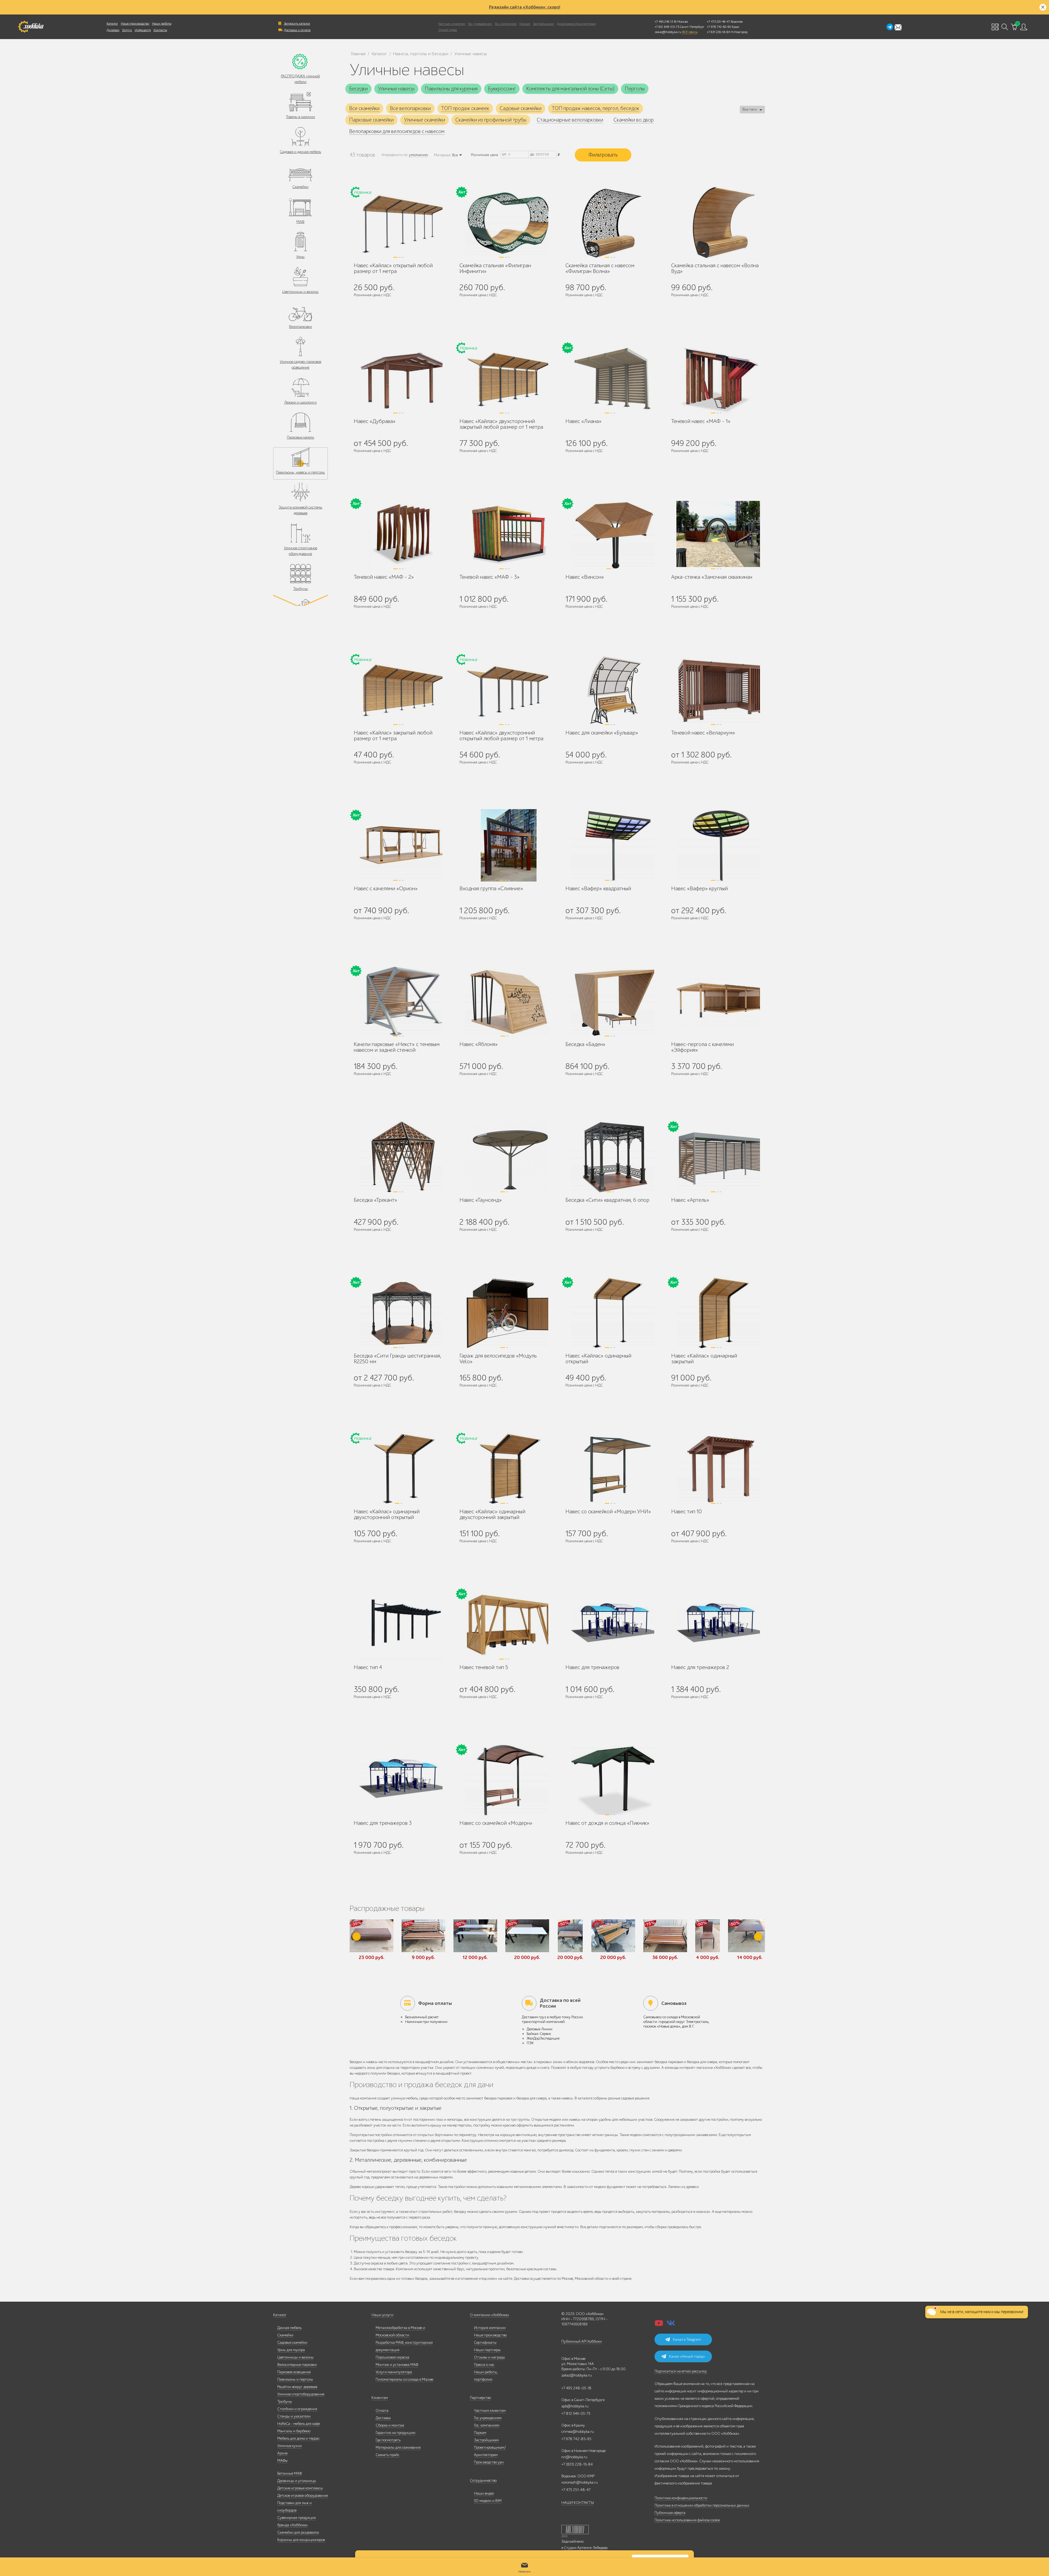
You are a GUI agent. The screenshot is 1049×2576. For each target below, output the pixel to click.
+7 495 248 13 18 (666, 22)
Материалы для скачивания (398, 2447)
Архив (282, 2453)
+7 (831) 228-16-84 (577, 2464)
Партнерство (480, 2398)
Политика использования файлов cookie (687, 2520)
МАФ (300, 222)
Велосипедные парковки (297, 2365)
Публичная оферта (670, 2513)
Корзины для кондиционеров (301, 2540)
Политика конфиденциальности (681, 2498)
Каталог (112, 24)
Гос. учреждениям (480, 24)
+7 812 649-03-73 (667, 27)
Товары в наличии (300, 117)
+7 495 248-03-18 (576, 2388)
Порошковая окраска (392, 2357)
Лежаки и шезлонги (300, 402)
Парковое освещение (294, 2372)
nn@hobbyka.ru (574, 2457)
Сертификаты (485, 2343)
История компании (490, 2328)
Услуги (127, 30)
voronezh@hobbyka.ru (580, 2482)
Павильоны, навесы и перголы (300, 472)
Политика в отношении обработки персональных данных (702, 2505)
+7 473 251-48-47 (718, 22)
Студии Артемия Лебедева (586, 2548)
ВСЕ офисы (690, 32)
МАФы (282, 2461)
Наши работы (162, 24)
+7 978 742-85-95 (719, 27)
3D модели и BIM (488, 2501)
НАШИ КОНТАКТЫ (578, 2503)
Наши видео (484, 2493)
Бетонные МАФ (290, 2473)
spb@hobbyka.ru (575, 2406)
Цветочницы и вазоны (300, 292)
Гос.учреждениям (488, 2418)
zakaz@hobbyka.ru (668, 32)
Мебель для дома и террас (298, 2438)
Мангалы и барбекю (294, 2431)
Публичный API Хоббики (582, 2341)
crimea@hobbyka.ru (578, 2432)
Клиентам (380, 2398)
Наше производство (135, 24)
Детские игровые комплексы (300, 2488)
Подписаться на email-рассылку (681, 2371)
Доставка (383, 2418)
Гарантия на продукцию (395, 2433)
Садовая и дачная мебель (300, 152)
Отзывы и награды (490, 2357)
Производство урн (489, 2462)
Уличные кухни (290, 2446)
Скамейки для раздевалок (298, 2532)
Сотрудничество (483, 2480)
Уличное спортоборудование (301, 2394)
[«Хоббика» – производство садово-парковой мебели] (31, 27)
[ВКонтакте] (671, 2325)
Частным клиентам (452, 24)
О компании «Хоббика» (490, 2315)
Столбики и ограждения (297, 2409)
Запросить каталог (297, 24)
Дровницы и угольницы (297, 2481)
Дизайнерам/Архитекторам (576, 24)
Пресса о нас (484, 2365)
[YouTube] (659, 2325)
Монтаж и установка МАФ (397, 2365)
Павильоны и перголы (295, 2379)
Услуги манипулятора (394, 2372)
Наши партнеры (487, 2350)
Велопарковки (300, 327)
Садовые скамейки (292, 2343)
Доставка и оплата (297, 30)
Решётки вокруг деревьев (297, 2387)
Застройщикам (543, 24)
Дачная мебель (289, 2328)
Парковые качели (300, 437)
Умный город (447, 30)
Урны (300, 257)
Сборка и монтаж (390, 2425)
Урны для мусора (291, 2350)
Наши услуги (382, 2315)
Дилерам (113, 30)
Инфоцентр (143, 30)
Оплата (382, 2411)
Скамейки (300, 187)
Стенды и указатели (294, 2416)
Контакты (160, 30)
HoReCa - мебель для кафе (299, 2424)
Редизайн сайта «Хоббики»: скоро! (525, 7)
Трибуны (300, 589)
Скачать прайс (388, 2455)
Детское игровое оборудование (303, 2496)
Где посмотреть (388, 2440)
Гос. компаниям (506, 24)
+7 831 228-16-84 (718, 32)
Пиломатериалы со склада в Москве (404, 2379)
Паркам (525, 24)
